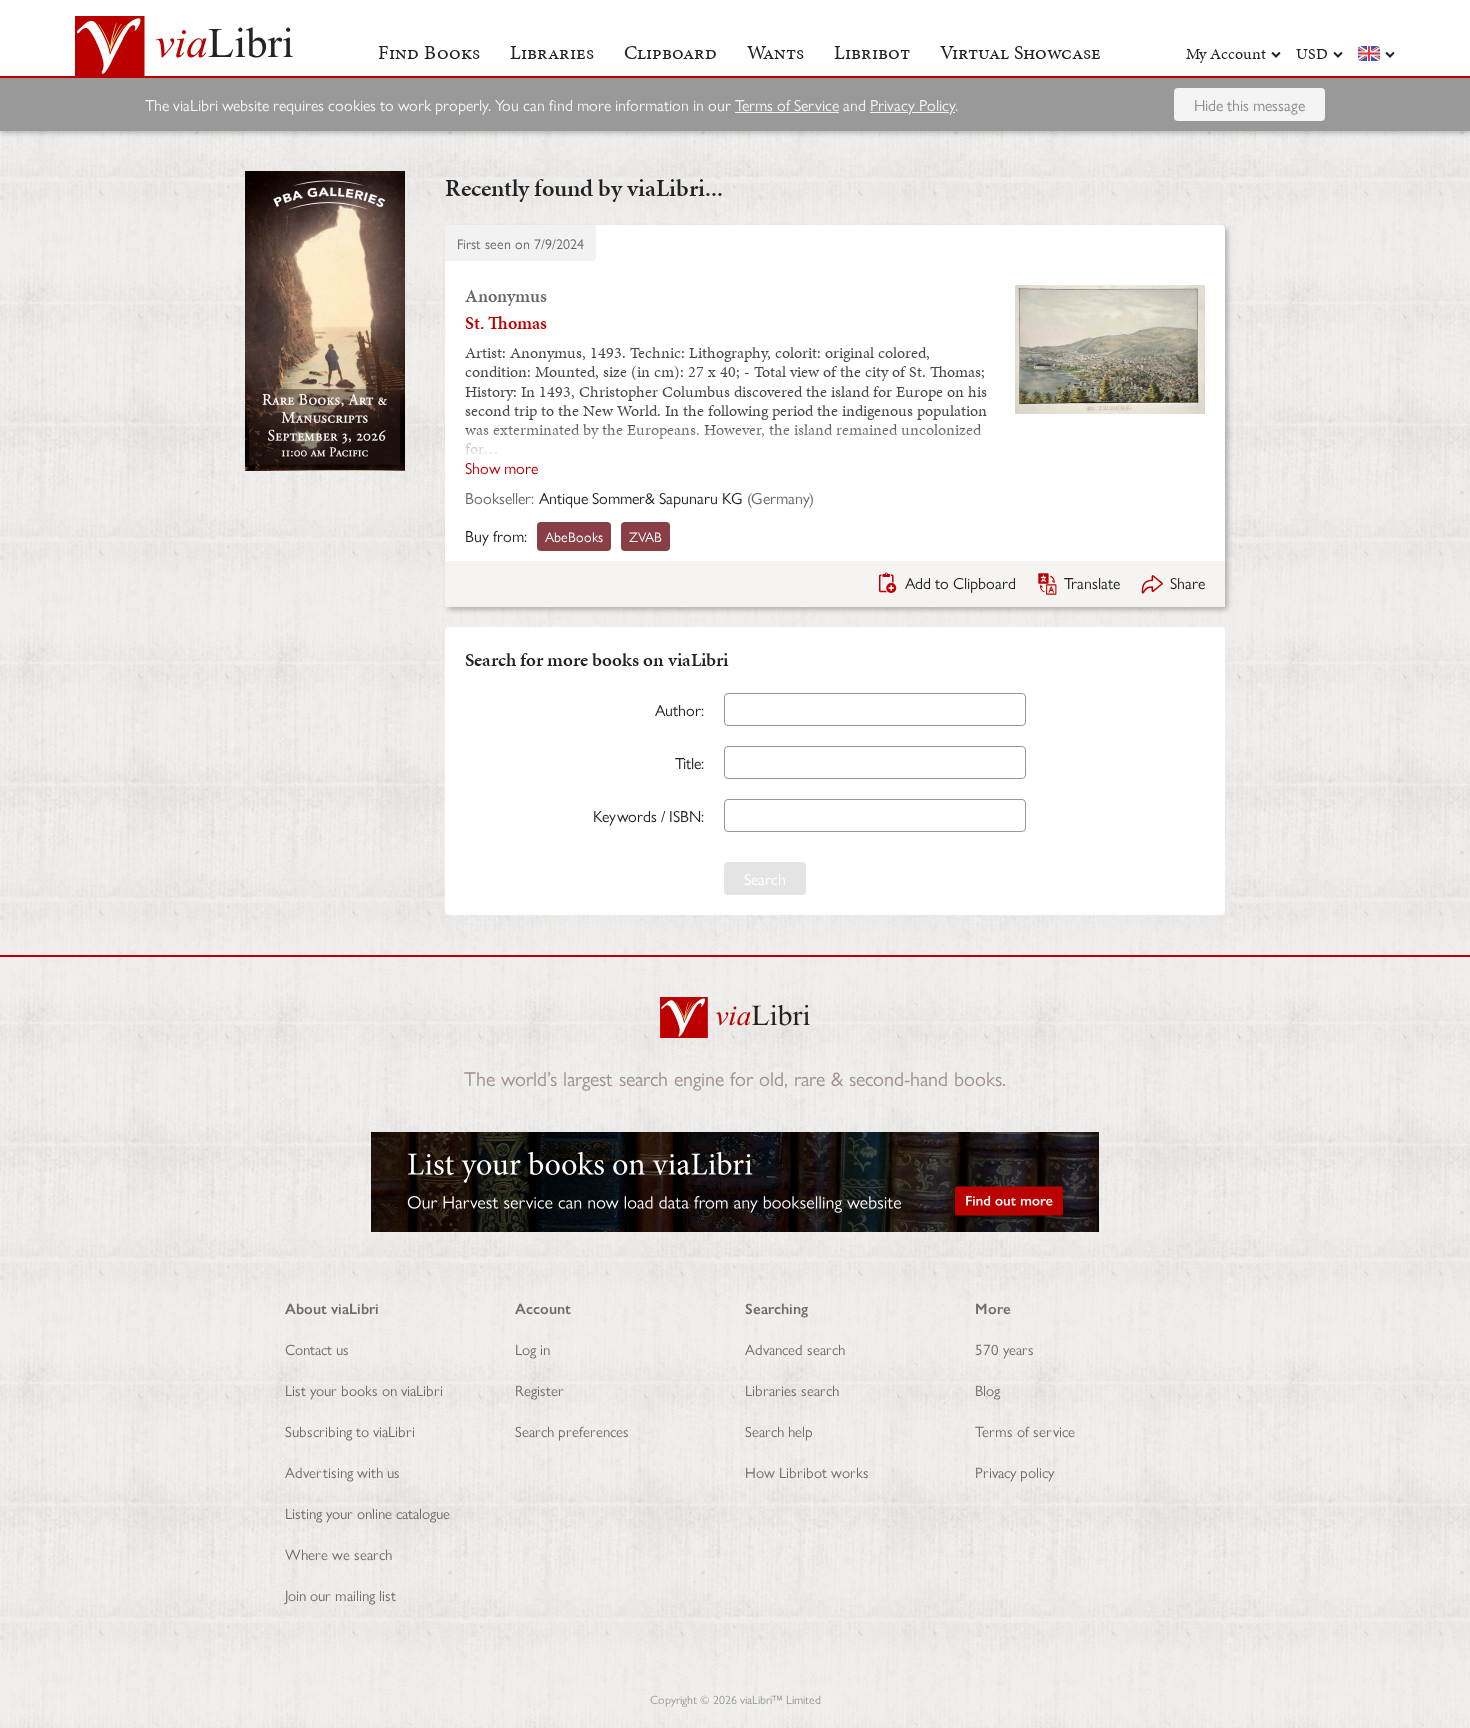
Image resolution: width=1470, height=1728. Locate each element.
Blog (987, 1389)
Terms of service (1025, 1430)
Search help (779, 1430)
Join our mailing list (340, 1594)
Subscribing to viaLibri (350, 1430)
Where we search (338, 1553)
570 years (1004, 1348)
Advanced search (795, 1348)
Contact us (317, 1348)
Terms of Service (787, 104)
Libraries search (792, 1389)
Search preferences (572, 1430)
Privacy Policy (912, 104)
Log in (532, 1348)
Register (539, 1389)
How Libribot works (807, 1471)
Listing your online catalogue (367, 1512)
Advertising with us (342, 1471)
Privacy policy (1014, 1471)
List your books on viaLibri (364, 1389)
